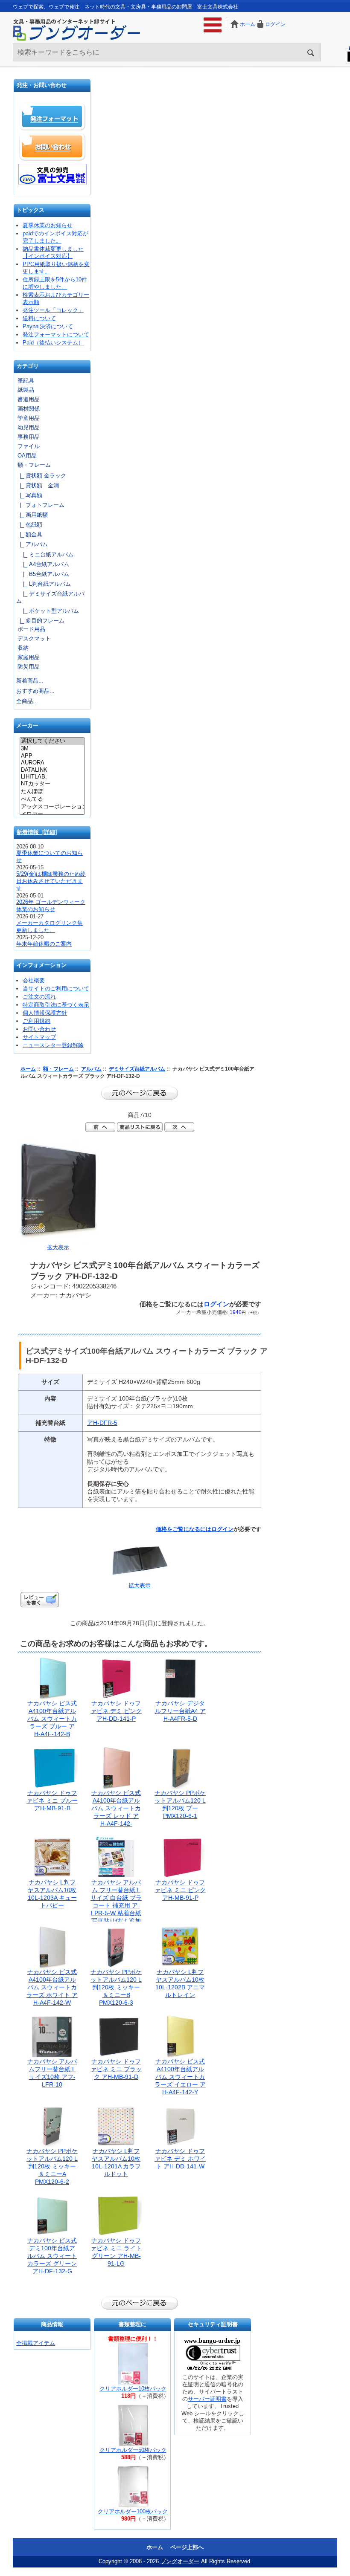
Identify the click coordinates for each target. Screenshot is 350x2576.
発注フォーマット (52, 117)
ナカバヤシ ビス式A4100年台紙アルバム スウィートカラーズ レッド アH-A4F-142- (116, 1808)
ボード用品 (31, 629)
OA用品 (27, 456)
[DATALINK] (52, 770)
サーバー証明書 (207, 2399)
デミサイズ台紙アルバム (137, 1069)
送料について (39, 318)
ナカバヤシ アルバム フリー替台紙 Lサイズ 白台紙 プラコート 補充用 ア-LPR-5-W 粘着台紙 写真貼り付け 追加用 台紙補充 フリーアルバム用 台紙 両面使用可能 (116, 1913)
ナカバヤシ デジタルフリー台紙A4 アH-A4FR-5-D (180, 1711)
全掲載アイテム (36, 2343)
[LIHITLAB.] (52, 777)
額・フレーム (58, 1069)
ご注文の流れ (39, 997)
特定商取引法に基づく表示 (56, 1005)
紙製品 (26, 390)
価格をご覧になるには (184, 1529)
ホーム (248, 24)
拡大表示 (140, 1585)
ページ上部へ (187, 2547)
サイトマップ (39, 1037)
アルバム (91, 1069)
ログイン (275, 24)
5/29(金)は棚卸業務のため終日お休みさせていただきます (51, 881)
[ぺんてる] (52, 799)
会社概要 (34, 980)
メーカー (27, 726)
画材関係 (29, 409)
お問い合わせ (52, 147)
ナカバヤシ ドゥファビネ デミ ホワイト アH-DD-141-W (180, 2159)
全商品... (27, 701)
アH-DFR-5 (102, 1423)
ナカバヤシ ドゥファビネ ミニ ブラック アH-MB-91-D (116, 2069)
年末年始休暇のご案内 (44, 944)
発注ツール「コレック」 (53, 310)
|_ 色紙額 (29, 525)
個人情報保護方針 (45, 1013)
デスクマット (34, 638)
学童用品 (29, 418)
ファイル (29, 446)
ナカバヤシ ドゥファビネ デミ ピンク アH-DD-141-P (116, 1711)
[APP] (52, 756)
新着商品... (30, 681)
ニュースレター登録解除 (53, 1045)
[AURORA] (52, 763)
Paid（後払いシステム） (53, 343)
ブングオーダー (180, 2561)
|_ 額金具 (29, 534)
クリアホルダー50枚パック (133, 2450)
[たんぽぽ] (52, 792)
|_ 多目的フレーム (40, 621)
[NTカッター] (52, 784)
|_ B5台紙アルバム (43, 574)
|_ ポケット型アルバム (48, 611)
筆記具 (26, 381)
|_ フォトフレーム (40, 505)
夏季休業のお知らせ (48, 225)
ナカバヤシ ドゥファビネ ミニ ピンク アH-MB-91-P (180, 1890)
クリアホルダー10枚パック (133, 2389)
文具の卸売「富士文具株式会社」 (52, 174)
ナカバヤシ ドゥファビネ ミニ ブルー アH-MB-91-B (52, 1800)
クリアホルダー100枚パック (133, 2511)
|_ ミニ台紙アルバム (45, 554)
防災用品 (29, 667)
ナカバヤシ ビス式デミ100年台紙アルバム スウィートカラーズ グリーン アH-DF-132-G (52, 2256)
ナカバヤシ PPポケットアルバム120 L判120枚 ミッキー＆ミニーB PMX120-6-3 (116, 1987)
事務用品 (29, 437)
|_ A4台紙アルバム (43, 564)
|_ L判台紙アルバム (44, 584)
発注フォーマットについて (56, 334)
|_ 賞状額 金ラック (41, 476)
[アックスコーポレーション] (52, 807)
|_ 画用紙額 (32, 515)
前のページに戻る (140, 1093)
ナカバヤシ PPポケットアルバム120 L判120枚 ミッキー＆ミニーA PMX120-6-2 (52, 2166)
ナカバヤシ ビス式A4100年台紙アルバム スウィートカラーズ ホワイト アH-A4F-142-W (52, 1987)
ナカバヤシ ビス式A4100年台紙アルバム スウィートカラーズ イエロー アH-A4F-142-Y (180, 2077)
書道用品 (29, 399)
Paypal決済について (48, 326)
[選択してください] (52, 741)
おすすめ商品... (35, 691)
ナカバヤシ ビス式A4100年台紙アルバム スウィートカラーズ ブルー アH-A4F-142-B (52, 1719)
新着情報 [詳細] (37, 832)
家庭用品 (29, 657)
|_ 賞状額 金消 (38, 485)
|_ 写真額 (29, 495)
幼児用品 (29, 427)
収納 (23, 648)
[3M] (52, 749)
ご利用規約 (36, 1021)
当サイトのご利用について (56, 988)
